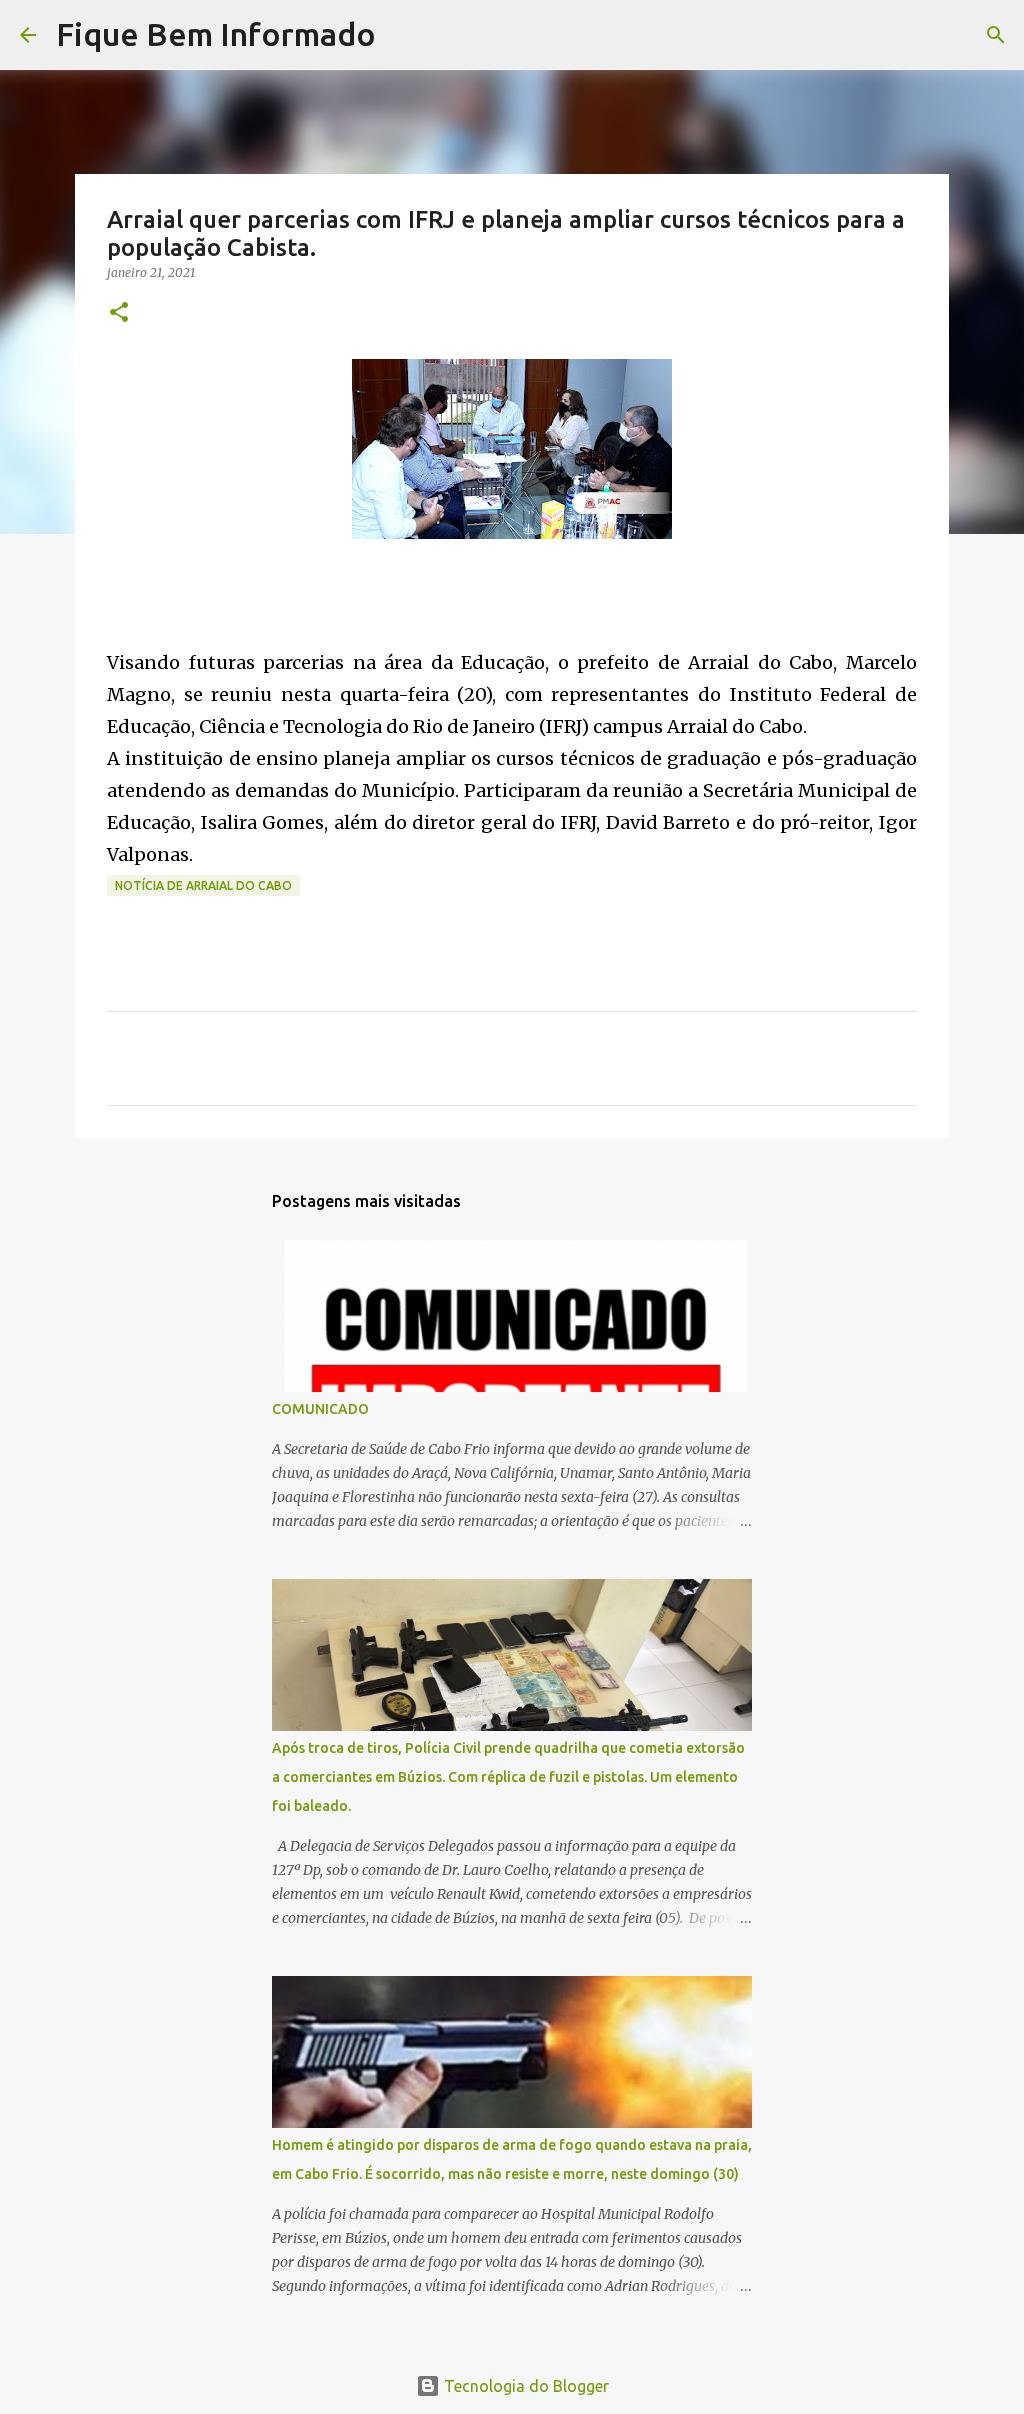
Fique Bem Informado (216, 34)
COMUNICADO (320, 1409)
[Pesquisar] (404, 35)
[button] (119, 313)
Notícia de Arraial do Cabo (203, 885)
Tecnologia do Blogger (524, 2386)
